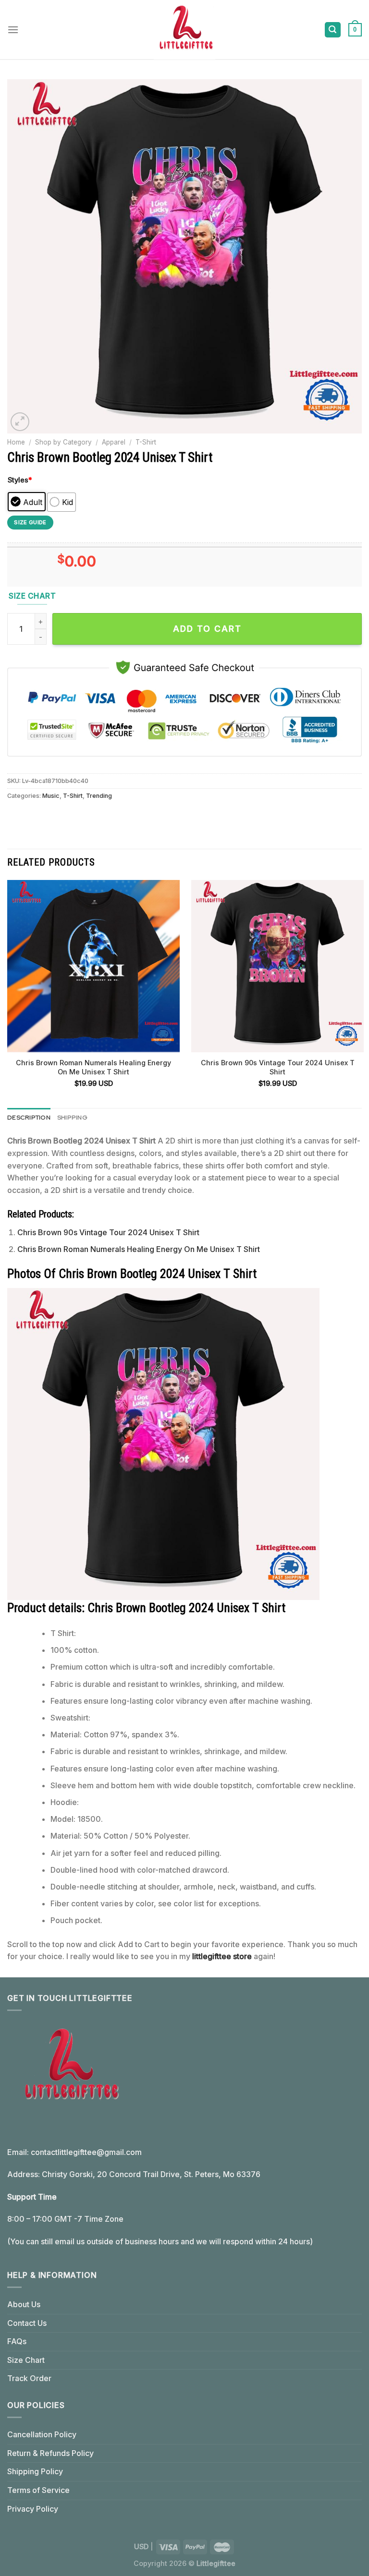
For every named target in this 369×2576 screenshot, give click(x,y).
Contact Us (27, 2323)
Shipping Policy (35, 2471)
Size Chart (26, 2360)
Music (51, 796)
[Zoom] (20, 422)
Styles (20, 480)
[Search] (333, 30)
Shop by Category (63, 442)
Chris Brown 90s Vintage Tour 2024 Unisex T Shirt (278, 1067)
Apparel (114, 442)
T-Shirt (146, 442)
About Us (24, 2304)
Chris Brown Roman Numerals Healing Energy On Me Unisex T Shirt (93, 1067)
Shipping (72, 1117)
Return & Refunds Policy (50, 2453)
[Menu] (13, 30)
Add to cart (207, 629)
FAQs (17, 2341)
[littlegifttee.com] (184, 30)
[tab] (29, 1118)
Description (29, 1117)
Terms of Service (38, 2490)
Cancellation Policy (42, 2434)
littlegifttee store (222, 1956)
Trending (99, 796)
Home (16, 442)
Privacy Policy (33, 2509)
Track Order (29, 2378)
